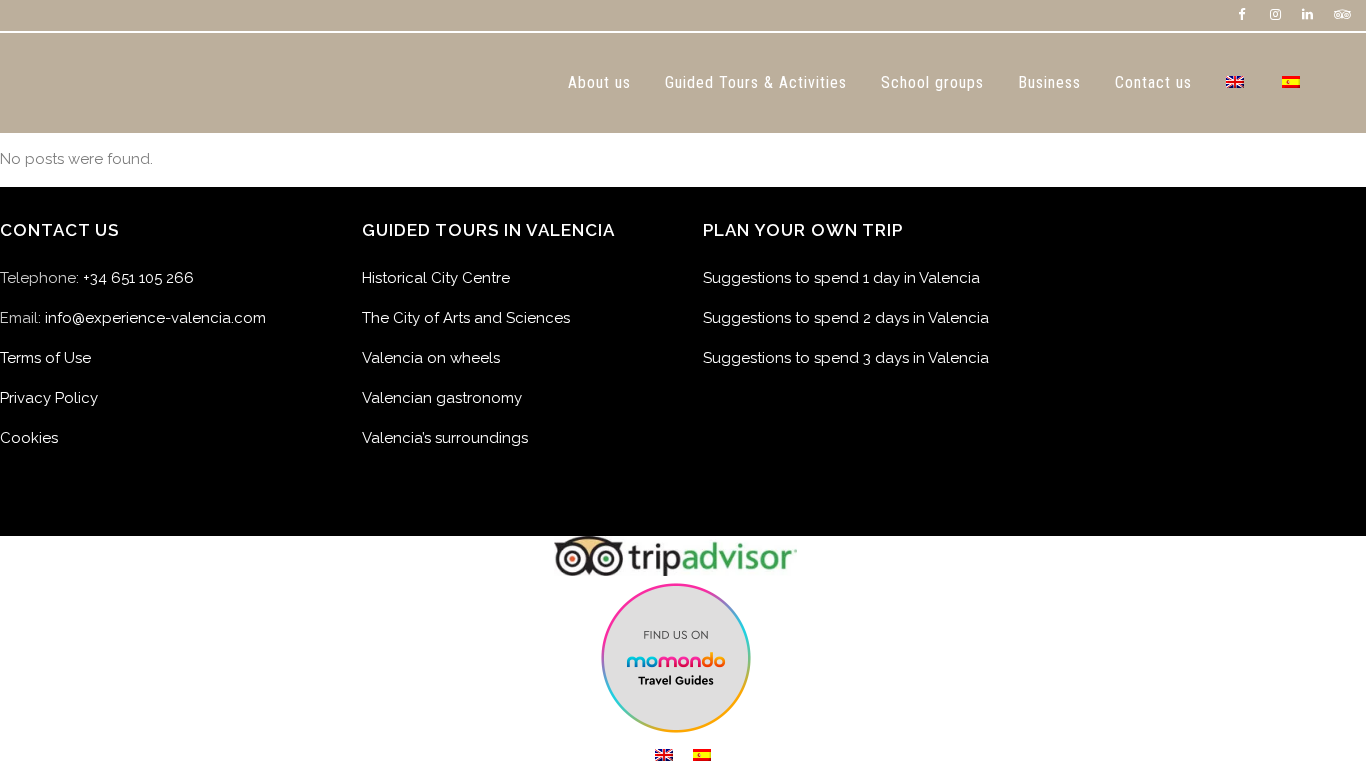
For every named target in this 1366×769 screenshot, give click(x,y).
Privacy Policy (49, 398)
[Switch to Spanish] (1293, 83)
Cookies (29, 438)
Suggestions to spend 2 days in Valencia (846, 318)
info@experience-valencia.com (155, 318)
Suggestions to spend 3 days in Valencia (846, 358)
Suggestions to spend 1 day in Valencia (841, 278)
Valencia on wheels (431, 358)
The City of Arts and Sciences (466, 318)
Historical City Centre (436, 278)
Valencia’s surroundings (445, 438)
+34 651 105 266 (138, 278)
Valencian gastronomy (442, 398)
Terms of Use (45, 358)
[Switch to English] (664, 755)
